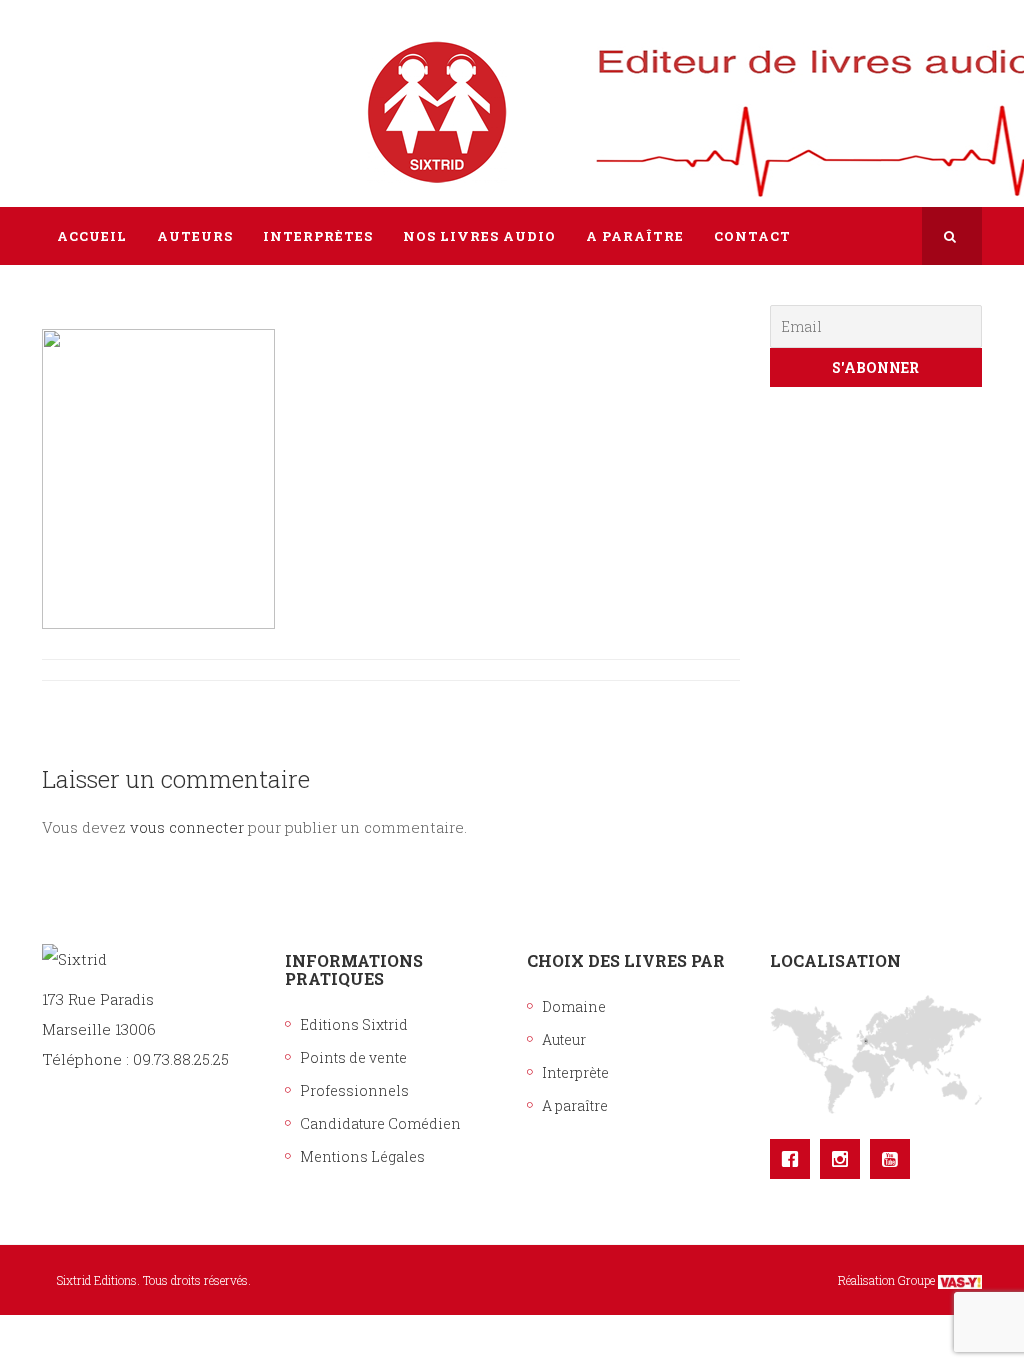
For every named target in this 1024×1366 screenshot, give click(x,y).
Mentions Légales (362, 1156)
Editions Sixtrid (354, 1024)
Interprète (575, 1072)
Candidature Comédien (380, 1123)
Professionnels (354, 1090)
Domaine (574, 1006)
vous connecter (187, 827)
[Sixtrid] (112, 91)
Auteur (564, 1039)
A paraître (575, 1105)
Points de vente (353, 1057)
